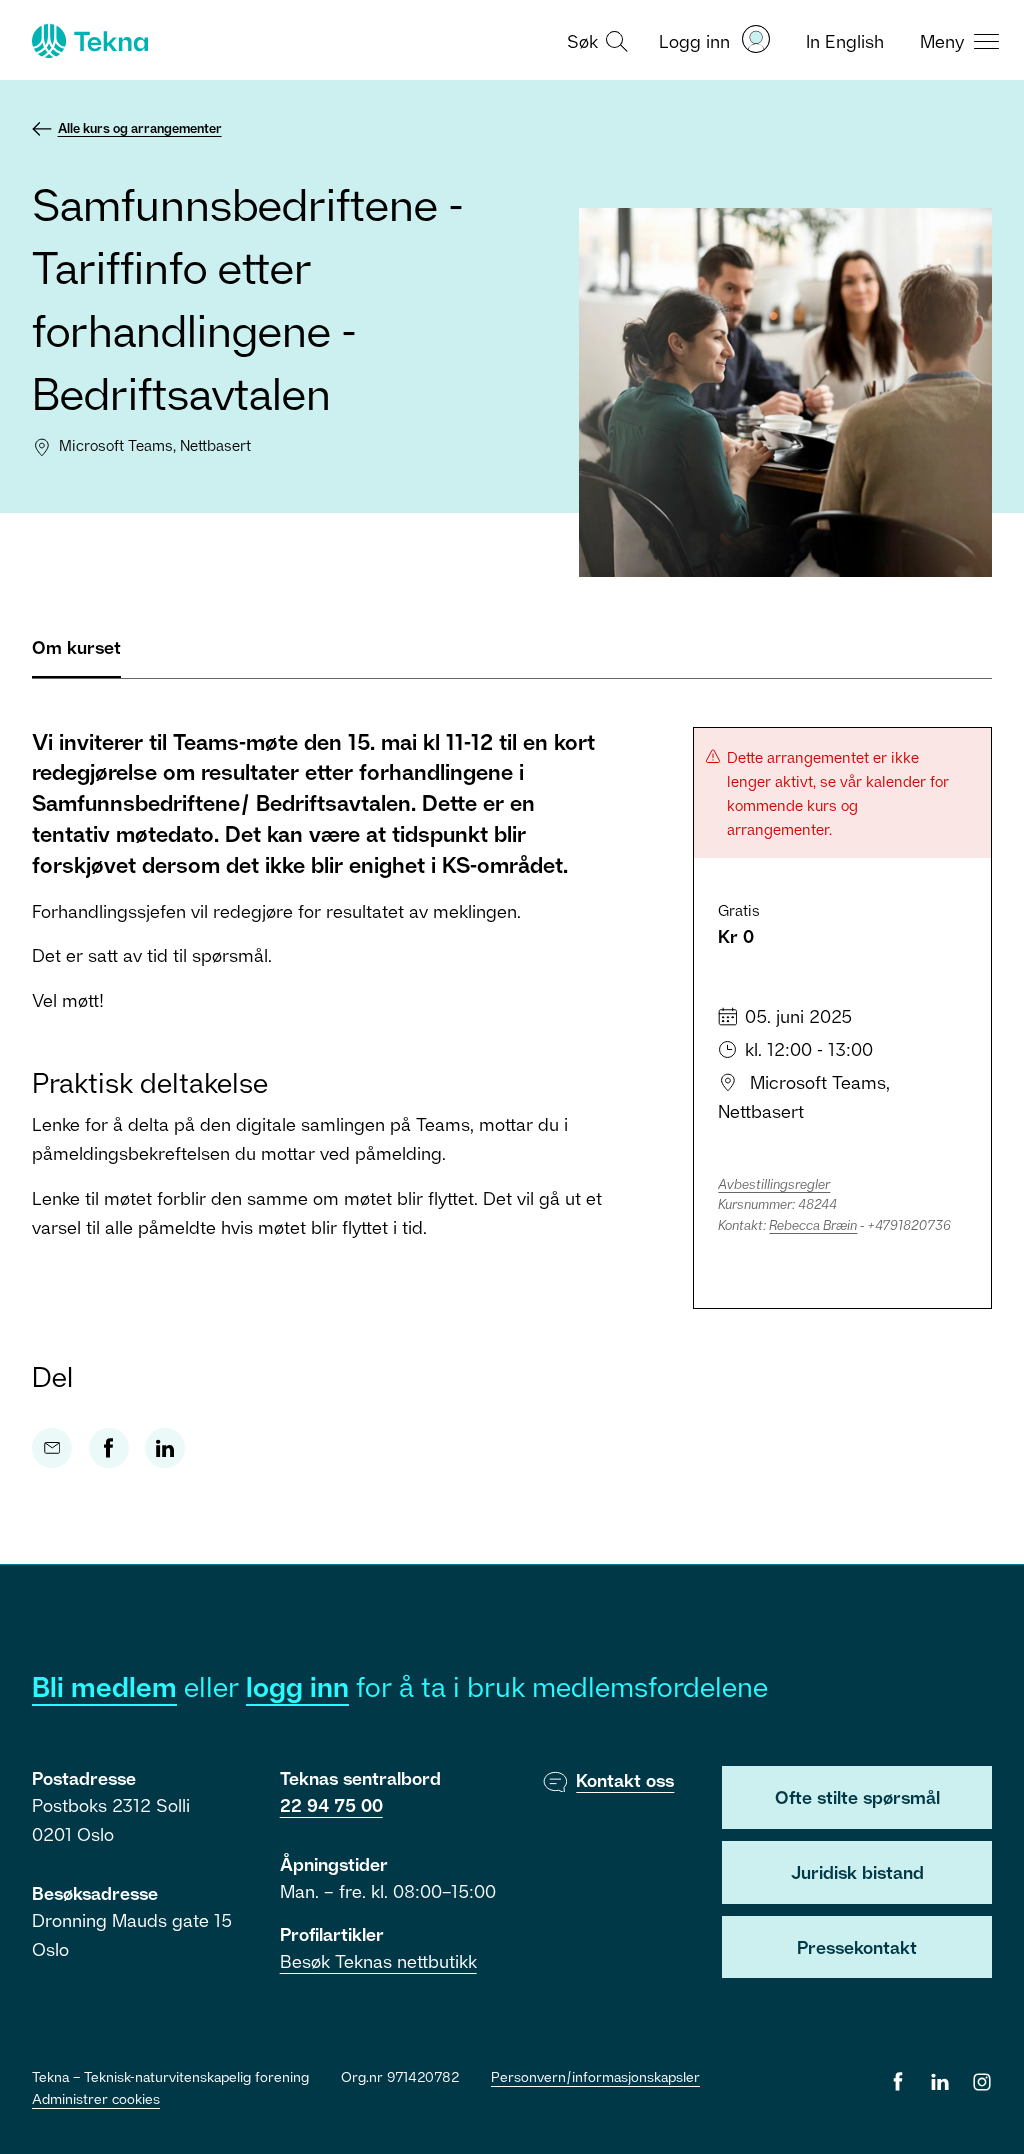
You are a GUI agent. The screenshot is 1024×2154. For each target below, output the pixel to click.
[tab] (76, 655)
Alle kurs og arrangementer (140, 128)
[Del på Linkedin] (165, 1448)
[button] (595, 40)
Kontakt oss (625, 1780)
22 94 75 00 (331, 1805)
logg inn (297, 1686)
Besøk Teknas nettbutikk (378, 1961)
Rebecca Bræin (813, 1225)
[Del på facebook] (109, 1448)
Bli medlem (104, 1686)
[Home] (88, 41)
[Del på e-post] (52, 1448)
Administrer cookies (96, 2098)
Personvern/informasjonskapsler (595, 2076)
